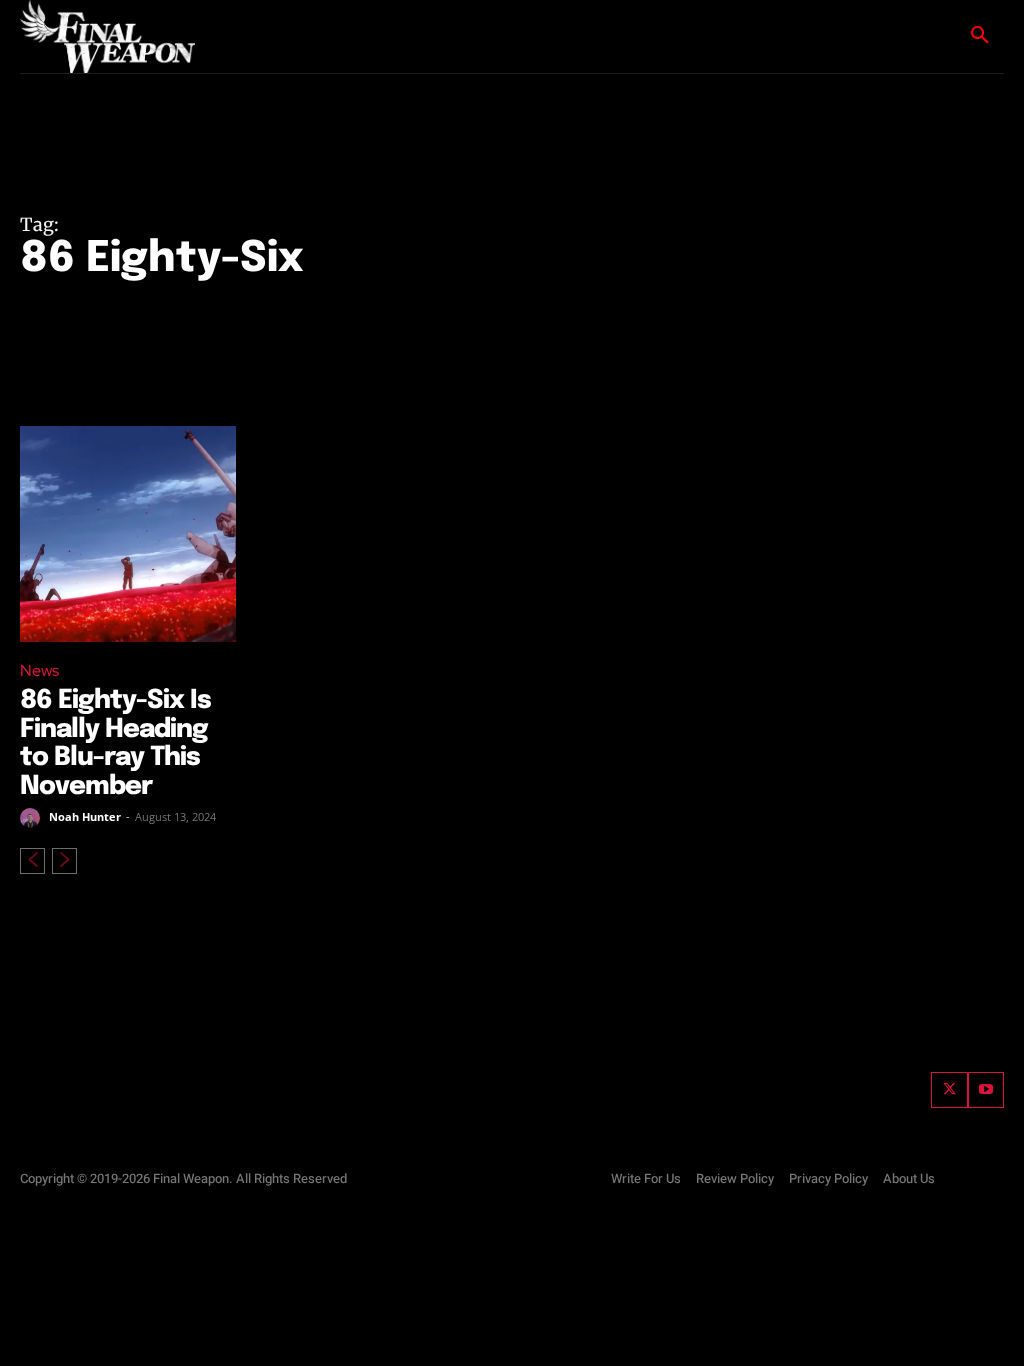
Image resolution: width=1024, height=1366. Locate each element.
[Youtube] (986, 1090)
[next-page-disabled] (64, 861)
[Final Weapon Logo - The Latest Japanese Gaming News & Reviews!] (110, 36)
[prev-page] (32, 861)
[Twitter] (949, 1090)
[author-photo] (33, 818)
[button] (980, 36)
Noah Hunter (85, 816)
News (39, 670)
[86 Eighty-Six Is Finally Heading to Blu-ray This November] (128, 534)
